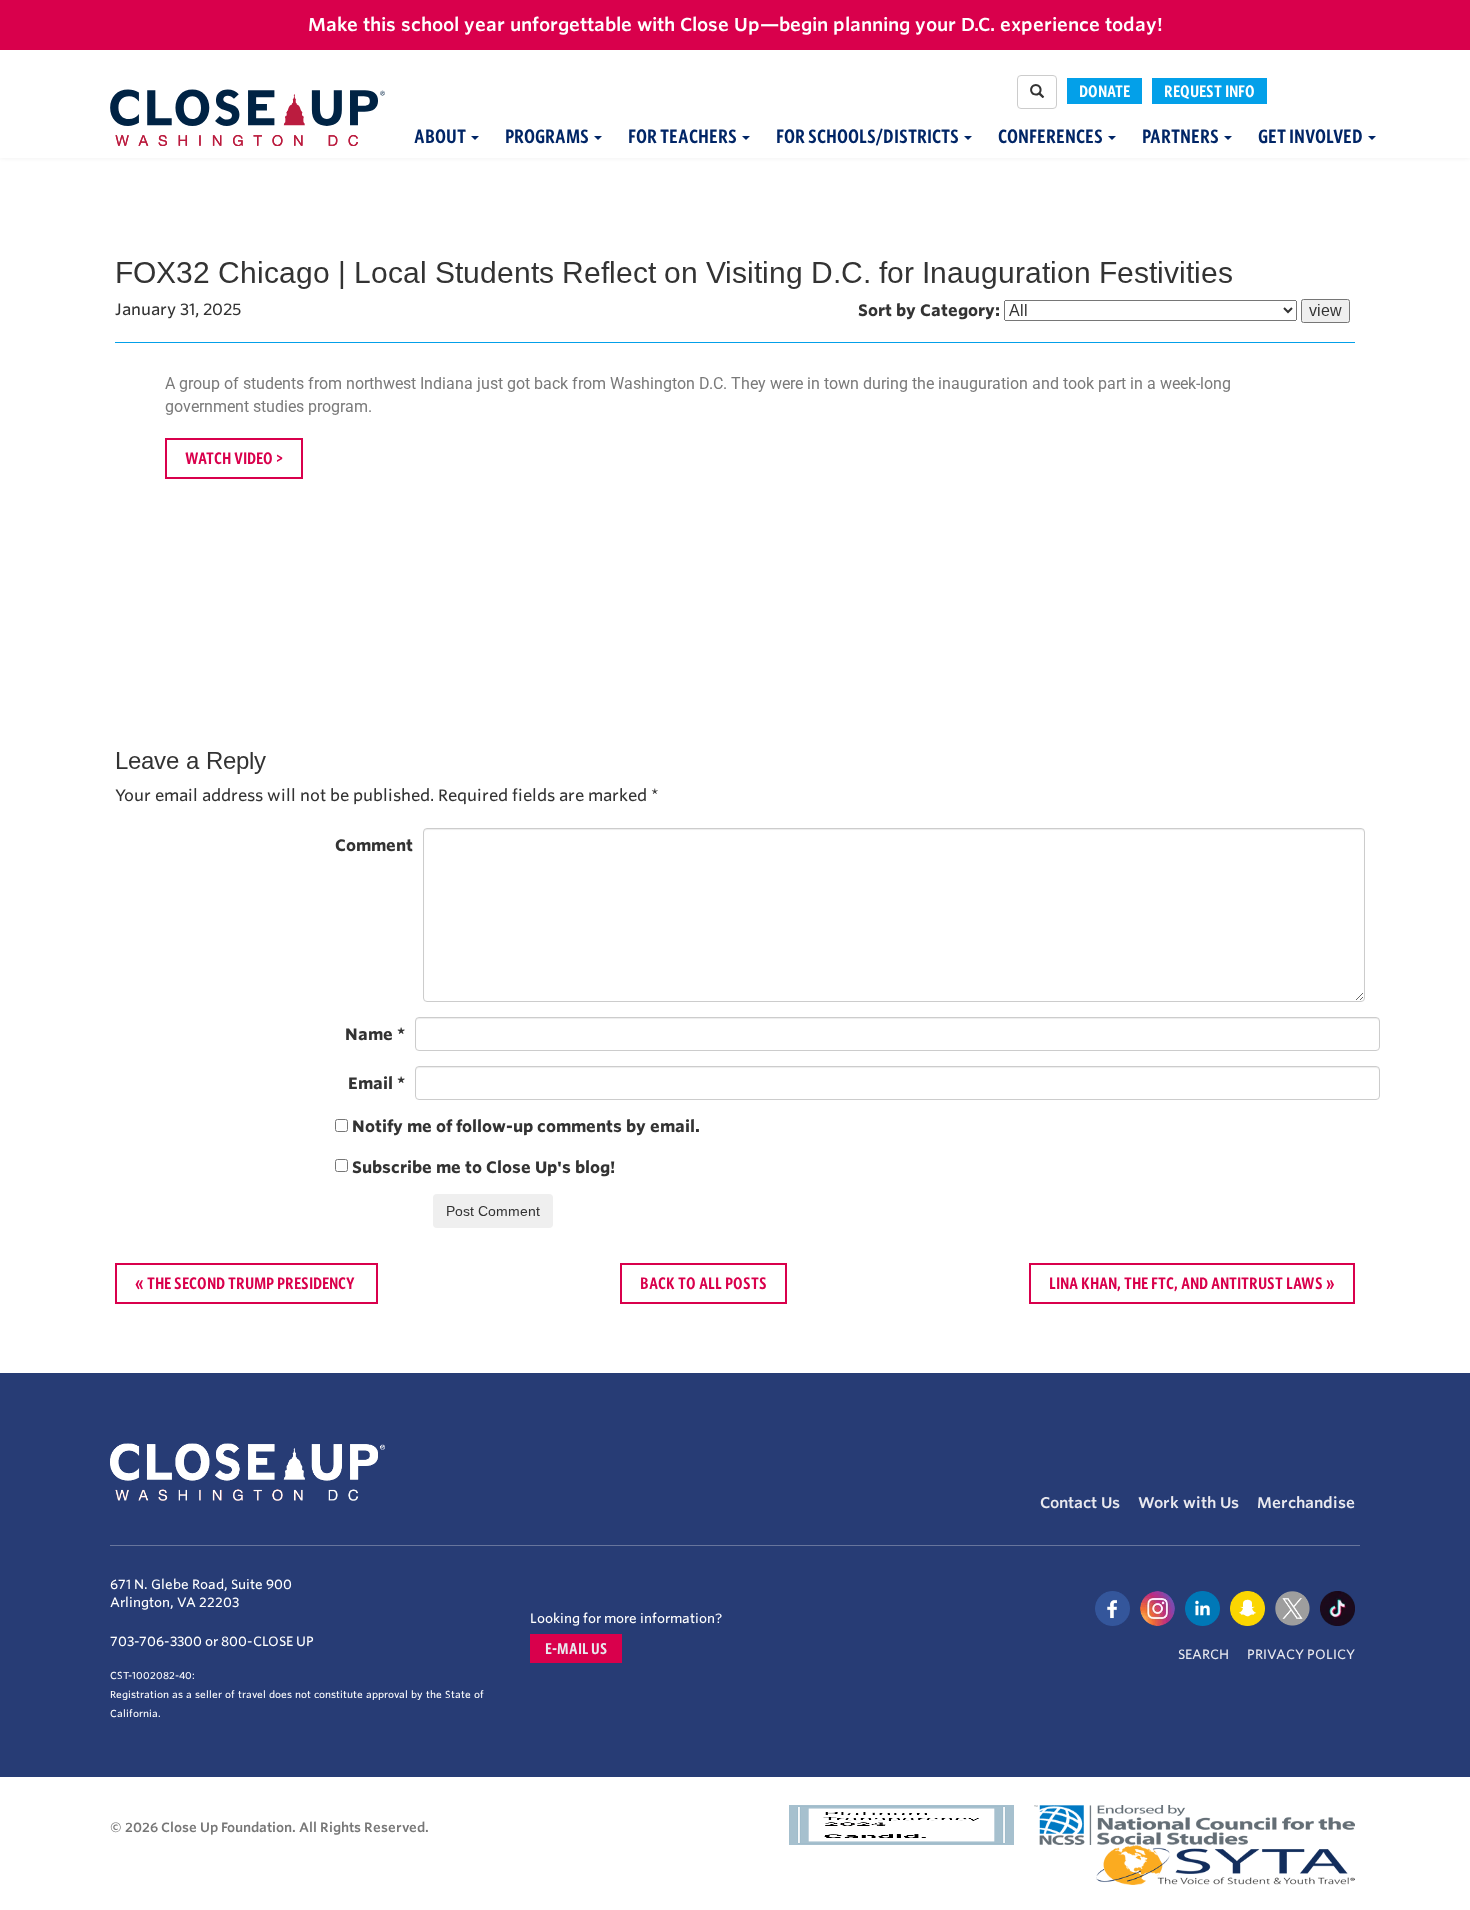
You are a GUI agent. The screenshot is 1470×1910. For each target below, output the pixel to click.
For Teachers (684, 136)
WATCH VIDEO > (234, 458)
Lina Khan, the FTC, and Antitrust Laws (1186, 1283)
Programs (548, 136)
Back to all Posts (703, 1283)
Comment (374, 845)
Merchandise (1306, 1503)
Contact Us (1080, 1503)
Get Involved (1312, 136)
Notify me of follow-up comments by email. (526, 1126)
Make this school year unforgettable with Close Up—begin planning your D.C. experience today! (735, 24)
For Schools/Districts (869, 136)
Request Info (1209, 91)
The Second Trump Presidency (252, 1283)
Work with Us (1188, 1503)
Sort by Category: (929, 310)
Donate (1104, 91)
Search (1203, 1654)
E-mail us (576, 1648)
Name (375, 1034)
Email (376, 1083)
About (441, 136)
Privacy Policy (1301, 1654)
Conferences (1052, 136)
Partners (1182, 136)
